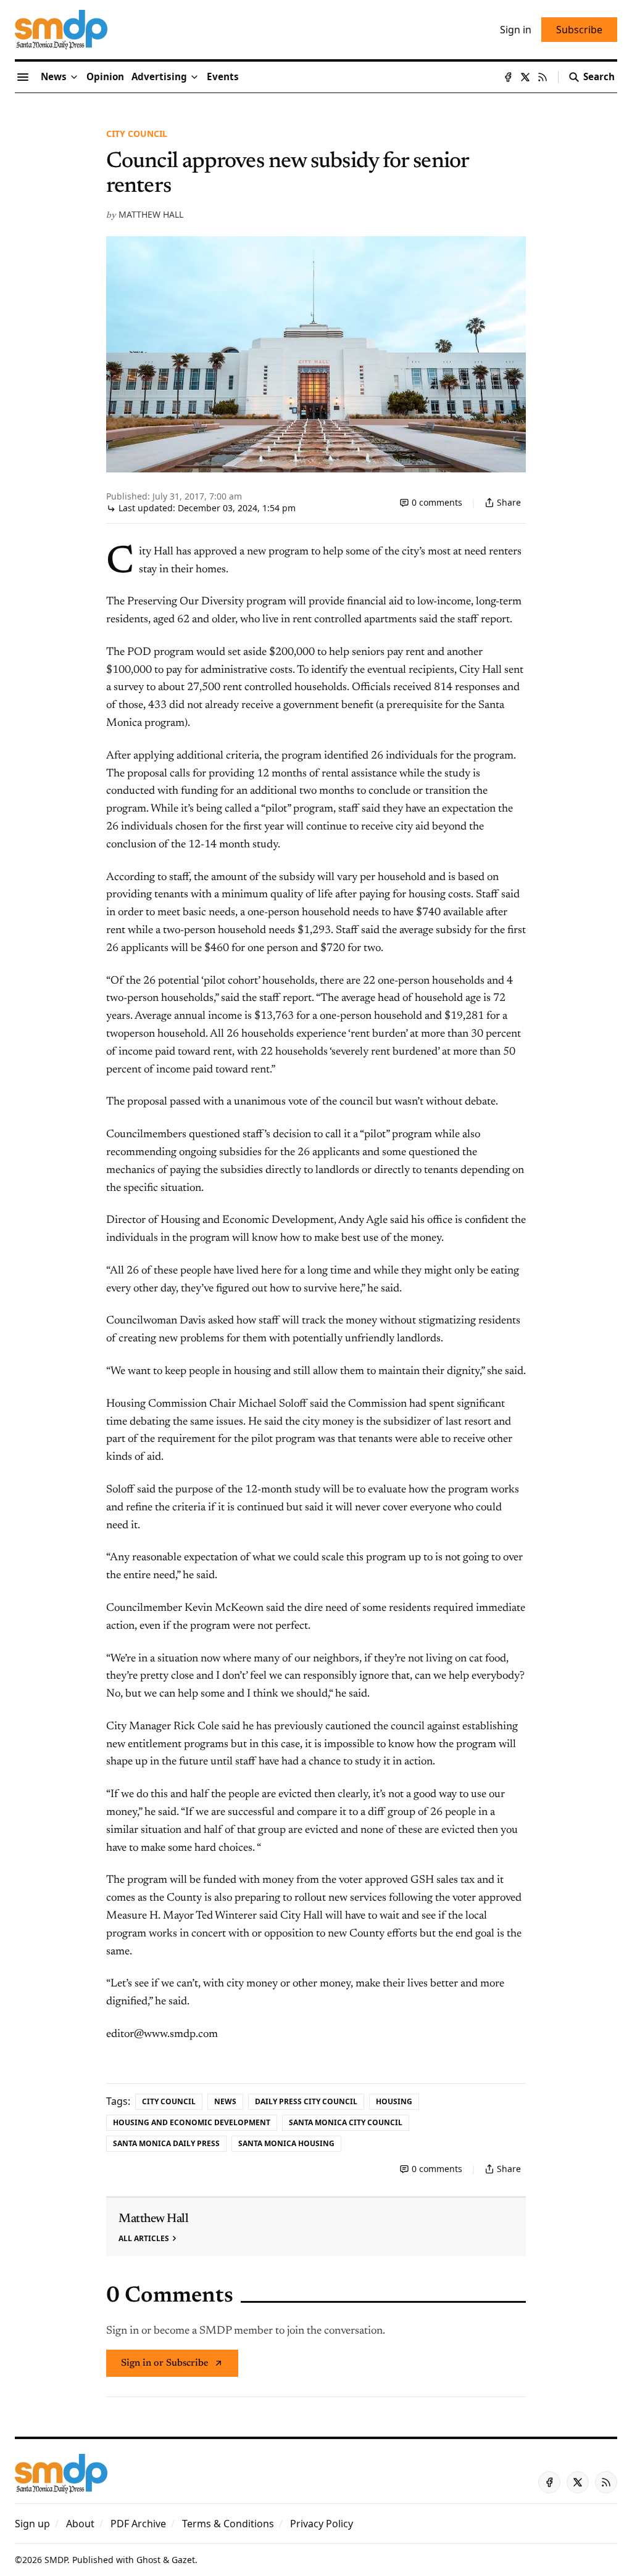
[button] (159, 77)
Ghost (148, 2560)
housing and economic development (192, 2122)
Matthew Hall (151, 214)
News (225, 2101)
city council (137, 134)
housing (394, 2101)
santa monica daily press (166, 2143)
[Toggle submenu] (74, 77)
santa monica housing (286, 2143)
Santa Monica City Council (346, 2122)
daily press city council (306, 2101)
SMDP (56, 2560)
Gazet (183, 2560)
